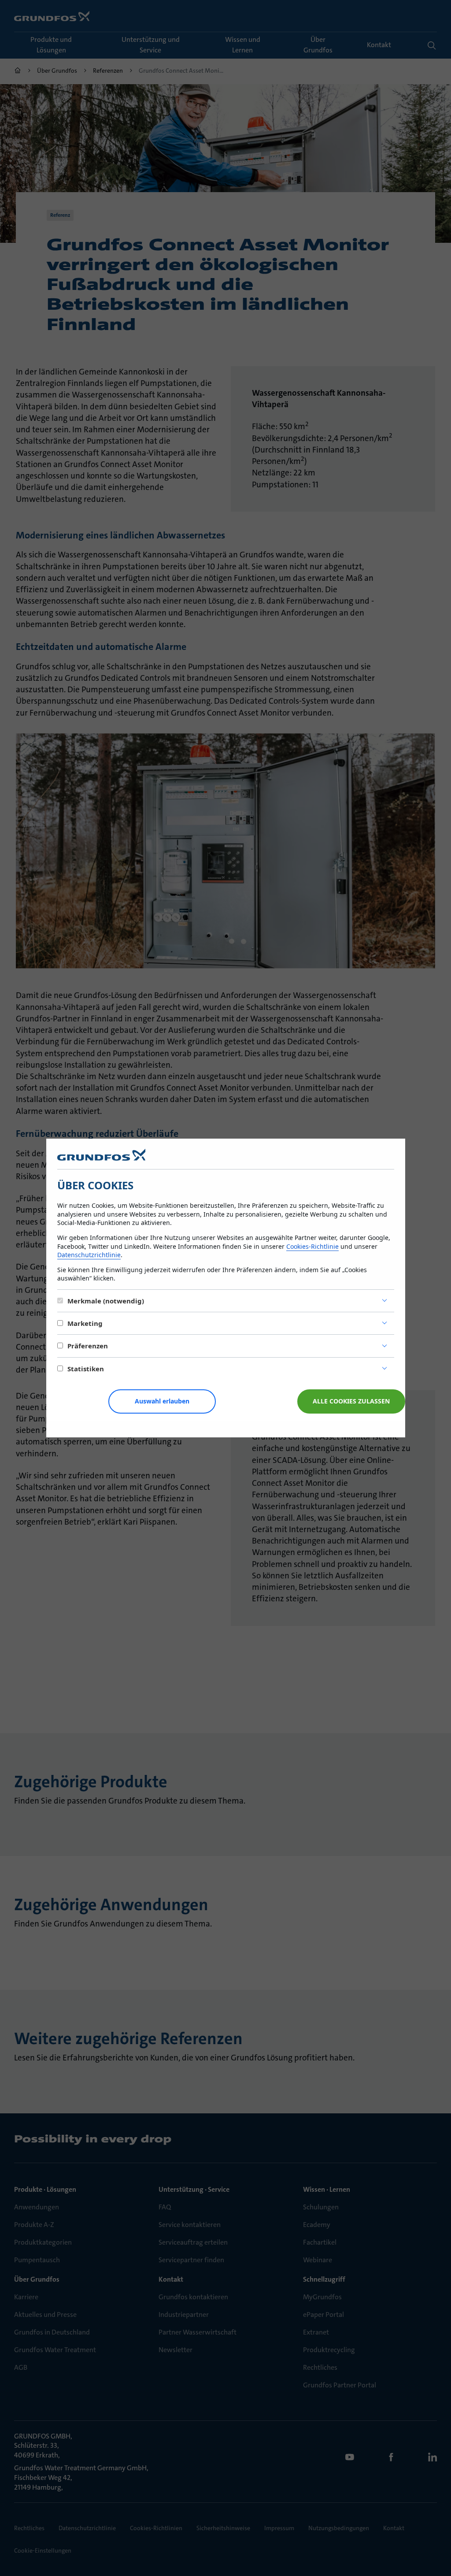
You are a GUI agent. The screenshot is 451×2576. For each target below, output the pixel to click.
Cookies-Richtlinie (312, 1246)
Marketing (85, 1323)
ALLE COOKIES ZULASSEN (351, 1401)
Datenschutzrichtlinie (89, 1255)
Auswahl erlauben (162, 1401)
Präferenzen (88, 1346)
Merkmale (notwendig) (106, 1301)
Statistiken (86, 1369)
